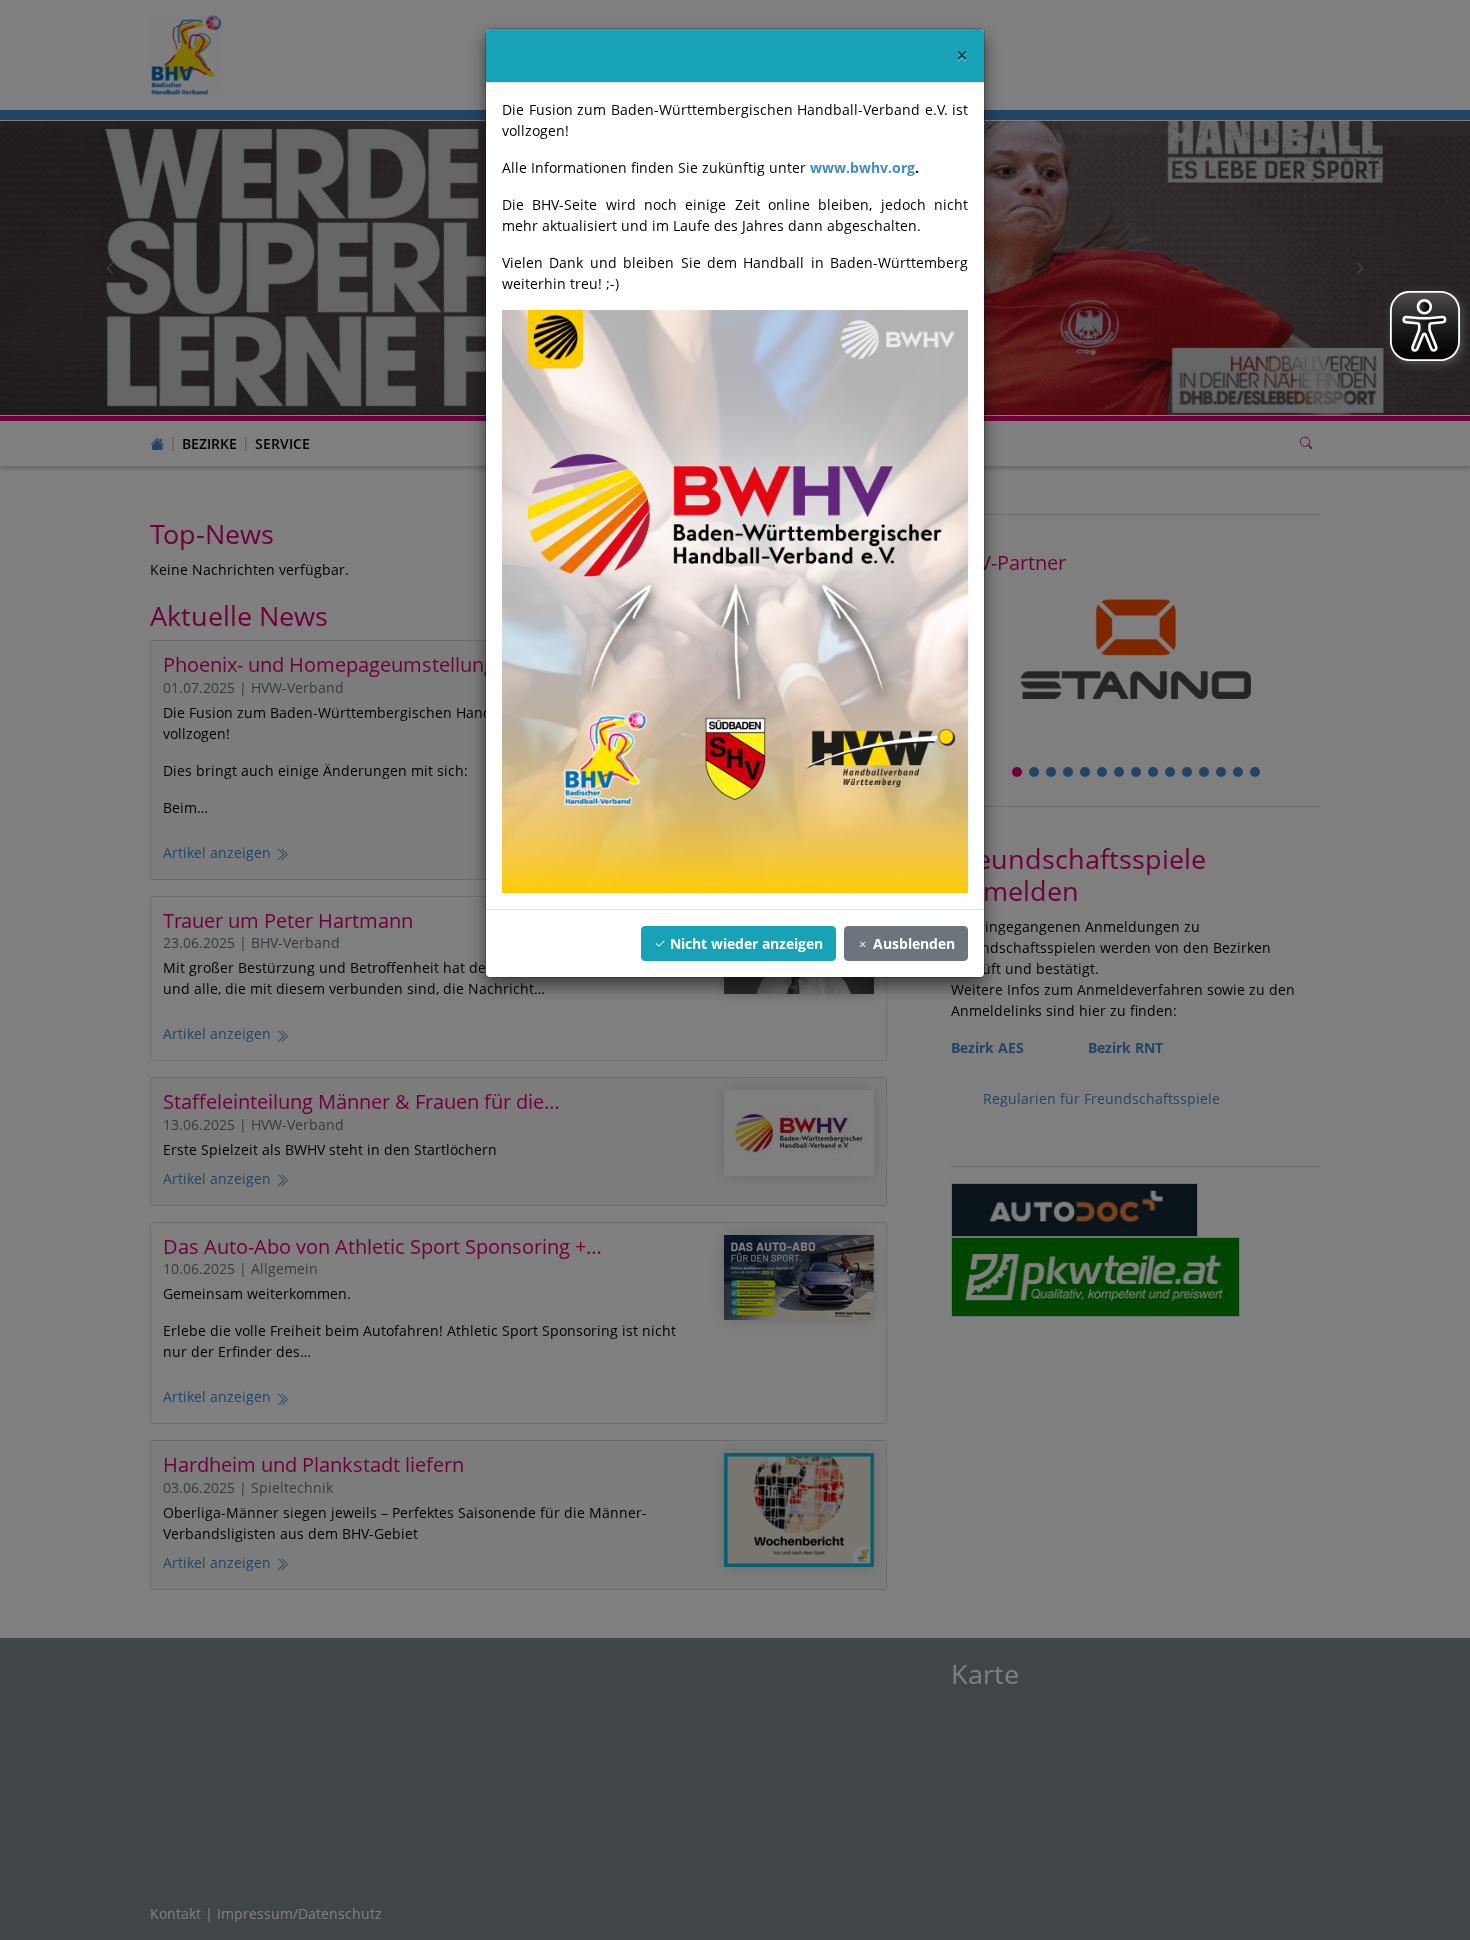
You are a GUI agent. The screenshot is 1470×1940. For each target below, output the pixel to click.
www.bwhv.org (862, 167)
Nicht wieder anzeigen (744, 943)
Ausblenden (912, 943)
